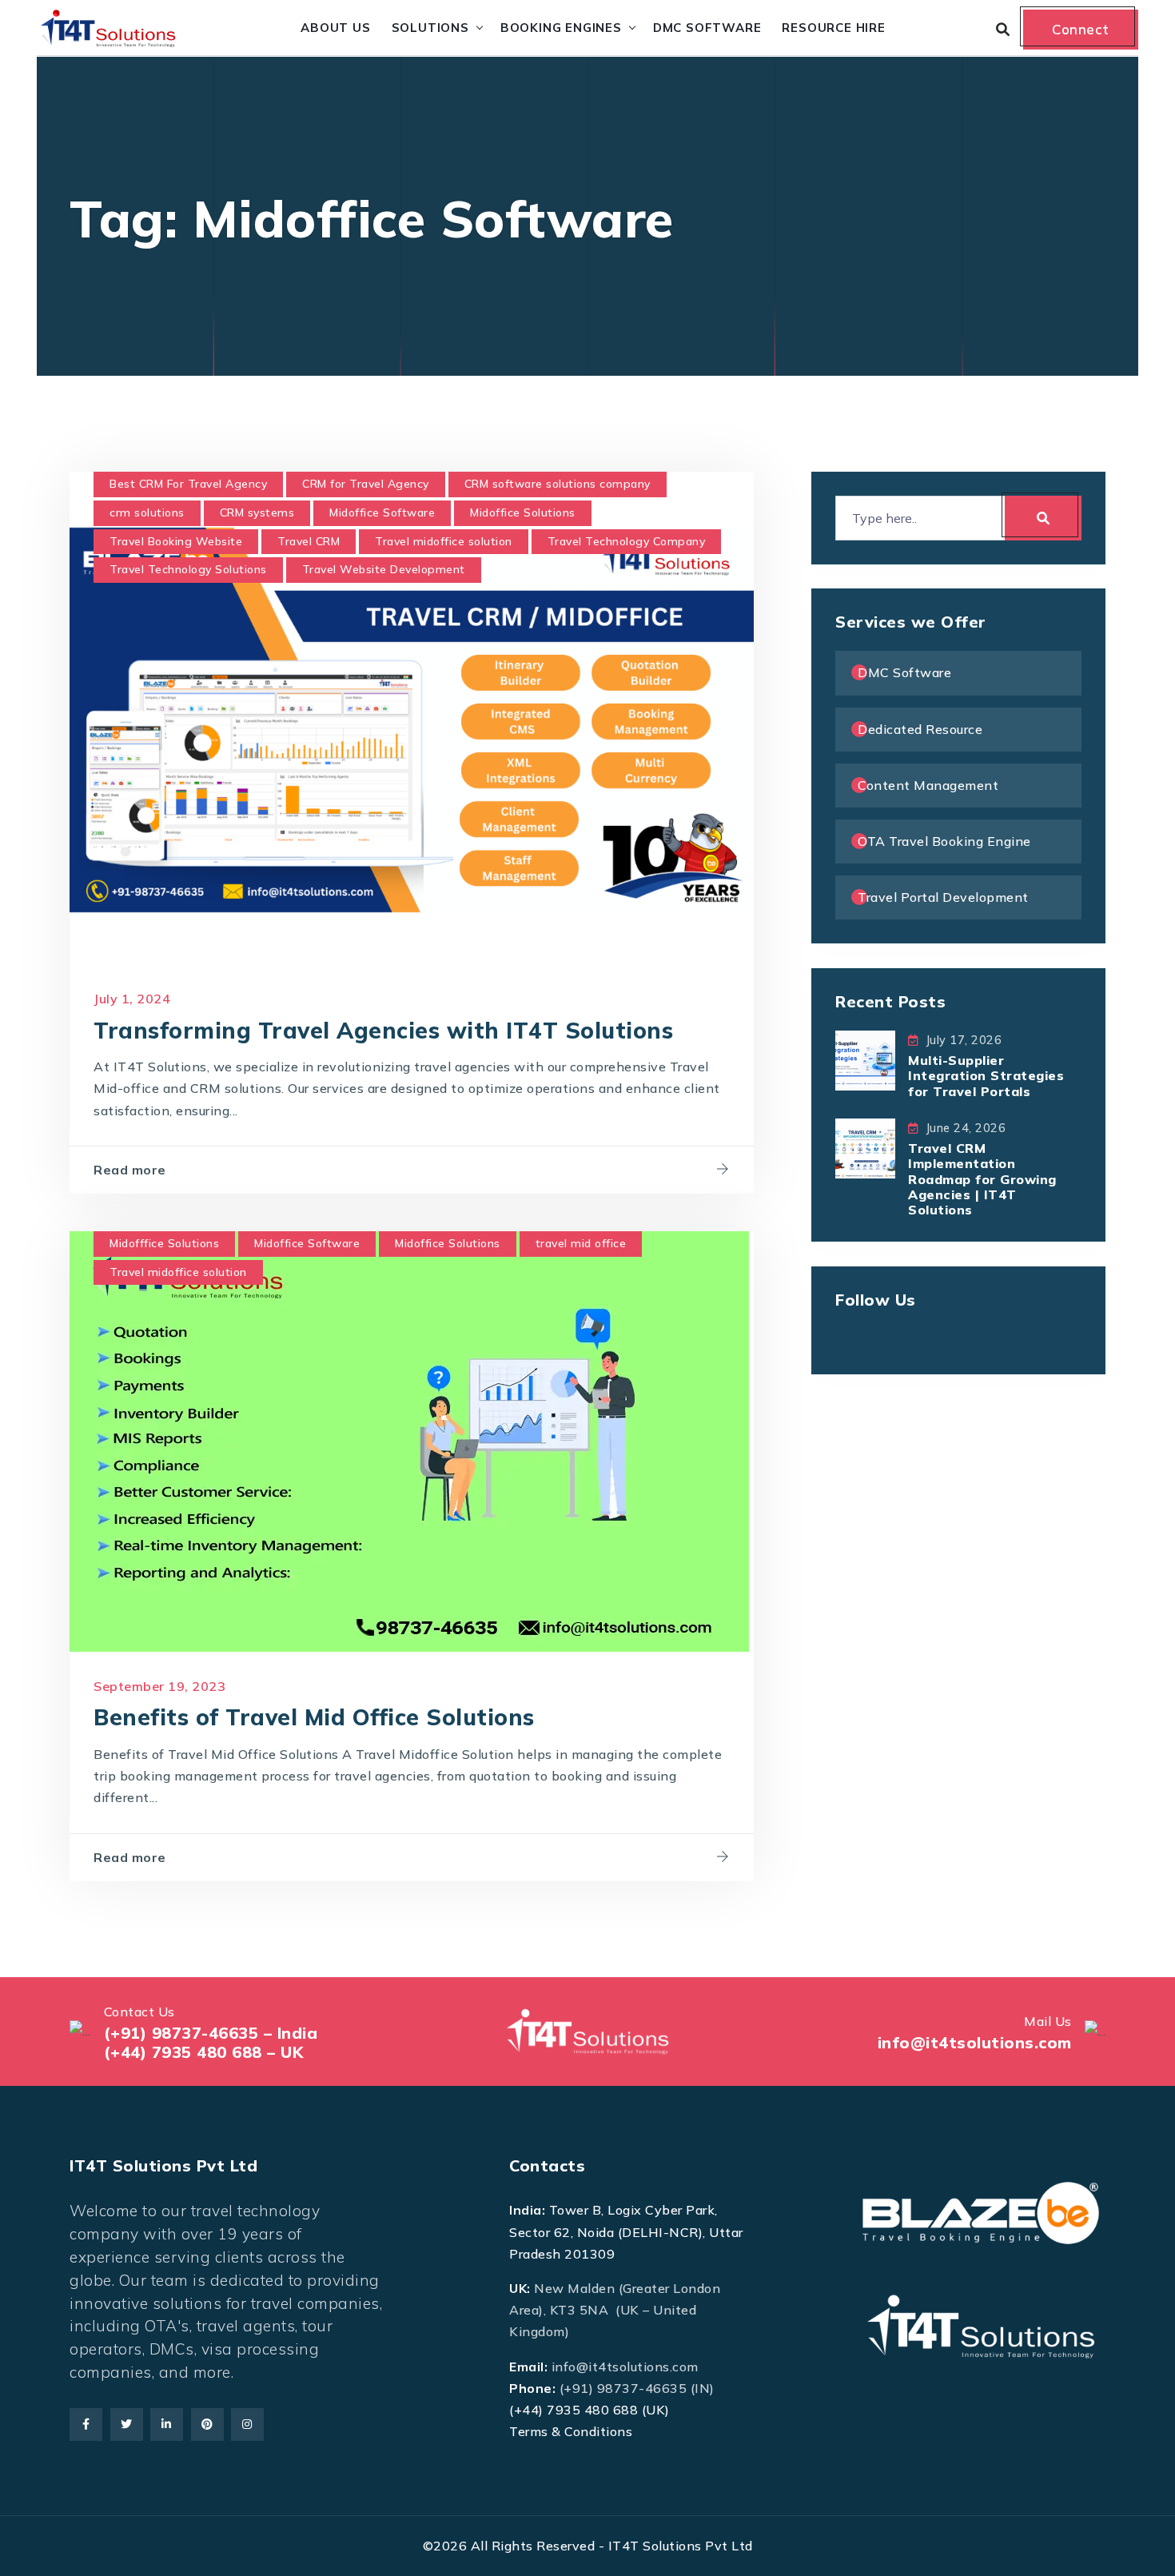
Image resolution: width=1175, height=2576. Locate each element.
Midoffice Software (382, 512)
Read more (130, 1170)
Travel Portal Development (943, 897)
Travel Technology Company (627, 541)
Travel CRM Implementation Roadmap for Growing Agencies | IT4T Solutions (982, 1179)
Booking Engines (561, 28)
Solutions (430, 28)
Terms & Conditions (571, 2431)
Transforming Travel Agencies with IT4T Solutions (383, 1030)
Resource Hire (833, 28)
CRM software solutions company (558, 484)
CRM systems (257, 512)
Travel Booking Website (176, 541)
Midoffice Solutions (523, 512)
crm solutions (147, 512)
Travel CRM (309, 541)
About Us (335, 28)
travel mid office (581, 1243)
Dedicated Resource (920, 729)
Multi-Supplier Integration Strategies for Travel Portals (986, 1075)
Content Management (928, 785)
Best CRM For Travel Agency (188, 484)
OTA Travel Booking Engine (944, 841)
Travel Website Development (384, 569)
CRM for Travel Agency (366, 484)
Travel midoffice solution (444, 541)
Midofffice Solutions (164, 1243)
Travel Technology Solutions (188, 569)
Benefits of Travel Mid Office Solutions (314, 1717)
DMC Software (707, 28)
